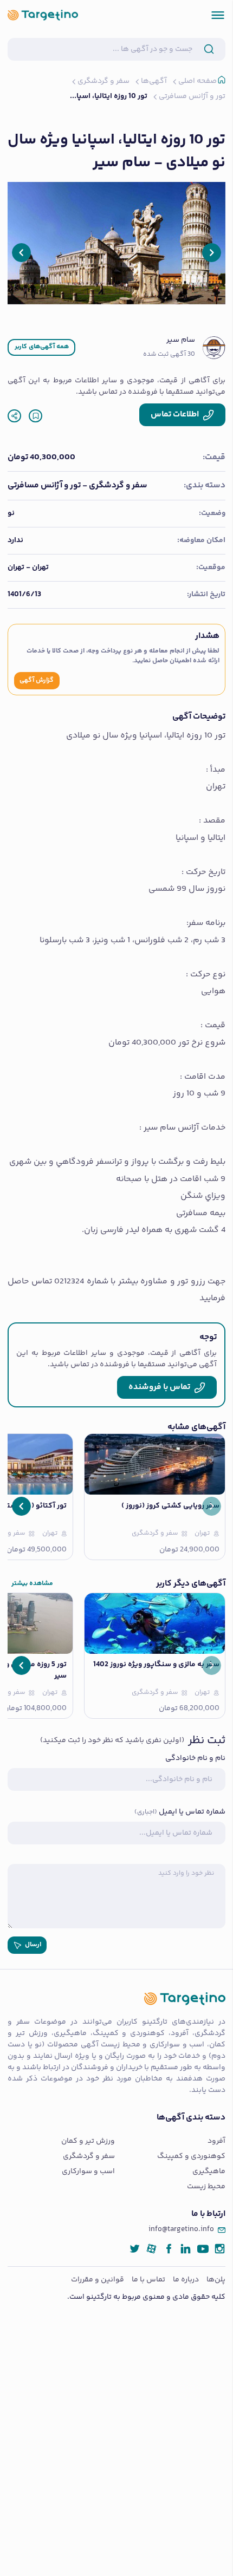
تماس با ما (148, 2280)
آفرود (216, 2141)
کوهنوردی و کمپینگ (191, 2157)
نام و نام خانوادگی (195, 1759)
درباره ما (186, 2280)
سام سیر (181, 340)
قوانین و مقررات (98, 2280)
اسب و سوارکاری (88, 2172)
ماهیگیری (209, 2172)
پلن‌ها (216, 2280)
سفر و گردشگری (89, 2157)
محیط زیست (206, 2187)
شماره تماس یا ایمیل (180, 1812)
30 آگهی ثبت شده (169, 355)
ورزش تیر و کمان (88, 2141)
